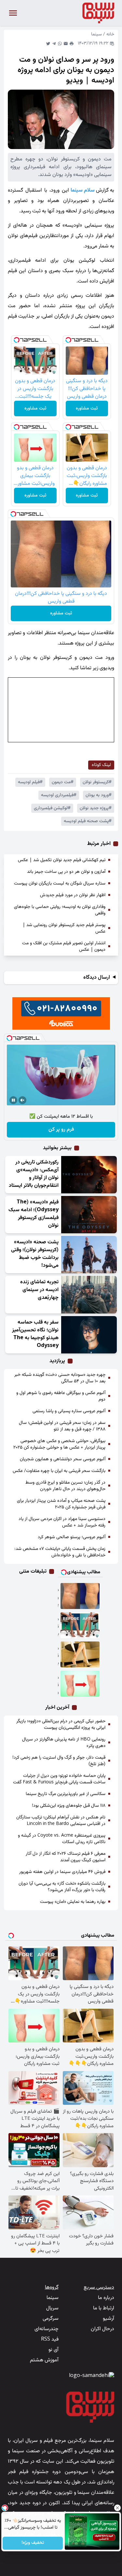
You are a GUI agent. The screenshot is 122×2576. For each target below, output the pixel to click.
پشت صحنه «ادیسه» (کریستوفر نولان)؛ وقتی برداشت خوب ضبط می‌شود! (35, 1254)
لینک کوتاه (101, 765)
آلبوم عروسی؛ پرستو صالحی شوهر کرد (72, 1537)
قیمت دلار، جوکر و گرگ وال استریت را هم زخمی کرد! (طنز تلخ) (59, 1761)
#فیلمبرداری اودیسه (59, 795)
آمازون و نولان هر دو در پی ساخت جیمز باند (66, 872)
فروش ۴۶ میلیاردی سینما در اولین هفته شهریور (62, 1872)
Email (66, 44)
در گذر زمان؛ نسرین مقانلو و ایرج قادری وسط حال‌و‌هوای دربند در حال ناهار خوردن (65, 1486)
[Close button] (117, 2508)
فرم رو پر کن (61, 1130)
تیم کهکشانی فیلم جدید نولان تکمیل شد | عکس (62, 860)
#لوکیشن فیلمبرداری (52, 808)
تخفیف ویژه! (33, 2543)
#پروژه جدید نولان (96, 808)
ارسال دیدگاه (97, 978)
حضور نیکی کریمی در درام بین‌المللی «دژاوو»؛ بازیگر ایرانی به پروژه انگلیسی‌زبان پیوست (61, 1725)
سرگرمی (51, 2319)
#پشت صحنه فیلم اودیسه (88, 821)
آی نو (54, 2350)
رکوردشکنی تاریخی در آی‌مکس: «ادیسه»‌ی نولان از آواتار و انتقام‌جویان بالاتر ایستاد (34, 1174)
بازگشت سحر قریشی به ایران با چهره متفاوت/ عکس (59, 1471)
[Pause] (13, 1100)
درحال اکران (102, 2329)
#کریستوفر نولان (97, 782)
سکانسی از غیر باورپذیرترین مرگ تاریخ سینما (66, 1794)
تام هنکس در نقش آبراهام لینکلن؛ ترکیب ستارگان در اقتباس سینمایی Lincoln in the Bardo (61, 1821)
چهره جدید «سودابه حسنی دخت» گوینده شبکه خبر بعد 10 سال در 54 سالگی (60, 1378)
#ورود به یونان (99, 795)
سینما (96, 34)
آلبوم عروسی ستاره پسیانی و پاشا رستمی (69, 1411)
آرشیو (108, 2319)
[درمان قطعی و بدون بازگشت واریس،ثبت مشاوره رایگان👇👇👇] (80, 1654)
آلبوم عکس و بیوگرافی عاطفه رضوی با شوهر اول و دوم (61, 1396)
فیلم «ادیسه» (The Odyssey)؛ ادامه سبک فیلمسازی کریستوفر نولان (34, 1214)
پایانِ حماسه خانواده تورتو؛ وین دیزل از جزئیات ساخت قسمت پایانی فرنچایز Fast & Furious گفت (59, 1779)
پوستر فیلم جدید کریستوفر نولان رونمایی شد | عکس (64, 928)
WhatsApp (60, 44)
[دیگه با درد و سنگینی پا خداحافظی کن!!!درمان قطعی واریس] (80, 1596)
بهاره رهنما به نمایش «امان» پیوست (73, 1902)
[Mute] (22, 1100)
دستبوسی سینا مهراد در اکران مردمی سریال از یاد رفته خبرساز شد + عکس (62, 1522)
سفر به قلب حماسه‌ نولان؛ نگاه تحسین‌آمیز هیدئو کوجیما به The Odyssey (35, 1334)
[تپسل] (68, 340)
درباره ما (106, 2298)
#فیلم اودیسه (30, 782)
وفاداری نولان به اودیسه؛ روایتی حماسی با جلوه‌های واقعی (60, 910)
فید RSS (50, 2339)
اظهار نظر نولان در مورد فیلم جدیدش (73, 895)
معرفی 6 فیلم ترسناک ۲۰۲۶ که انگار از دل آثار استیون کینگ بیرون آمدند (66, 1857)
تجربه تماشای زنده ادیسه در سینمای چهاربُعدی (39, 1290)
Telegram (54, 44)
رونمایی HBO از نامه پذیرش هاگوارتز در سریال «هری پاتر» (64, 1743)
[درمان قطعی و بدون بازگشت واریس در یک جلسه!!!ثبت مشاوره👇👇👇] (80, 1625)
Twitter (48, 44)
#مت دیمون (63, 782)
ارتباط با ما (104, 2308)
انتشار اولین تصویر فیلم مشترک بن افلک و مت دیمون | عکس (64, 947)
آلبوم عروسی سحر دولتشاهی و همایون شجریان (63, 1459)
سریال (52, 2308)
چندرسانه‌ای (47, 2329)
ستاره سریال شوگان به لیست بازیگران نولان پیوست (60, 884)
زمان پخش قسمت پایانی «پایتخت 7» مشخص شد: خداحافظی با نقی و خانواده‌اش (60, 1552)
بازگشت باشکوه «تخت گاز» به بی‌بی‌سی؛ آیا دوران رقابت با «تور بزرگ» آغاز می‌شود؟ (62, 1887)
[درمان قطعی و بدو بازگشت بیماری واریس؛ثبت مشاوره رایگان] (80, 1684)
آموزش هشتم (44, 2360)
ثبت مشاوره (87, 408)
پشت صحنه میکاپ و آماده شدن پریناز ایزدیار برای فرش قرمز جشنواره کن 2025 (61, 1504)
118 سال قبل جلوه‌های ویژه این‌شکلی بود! (69, 1806)
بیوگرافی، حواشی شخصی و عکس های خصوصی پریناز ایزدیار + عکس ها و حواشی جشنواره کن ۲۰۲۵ (59, 1444)
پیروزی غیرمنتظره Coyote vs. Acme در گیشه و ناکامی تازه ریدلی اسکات (62, 1839)
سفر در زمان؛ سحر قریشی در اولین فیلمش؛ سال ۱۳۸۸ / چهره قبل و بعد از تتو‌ (62, 1426)
